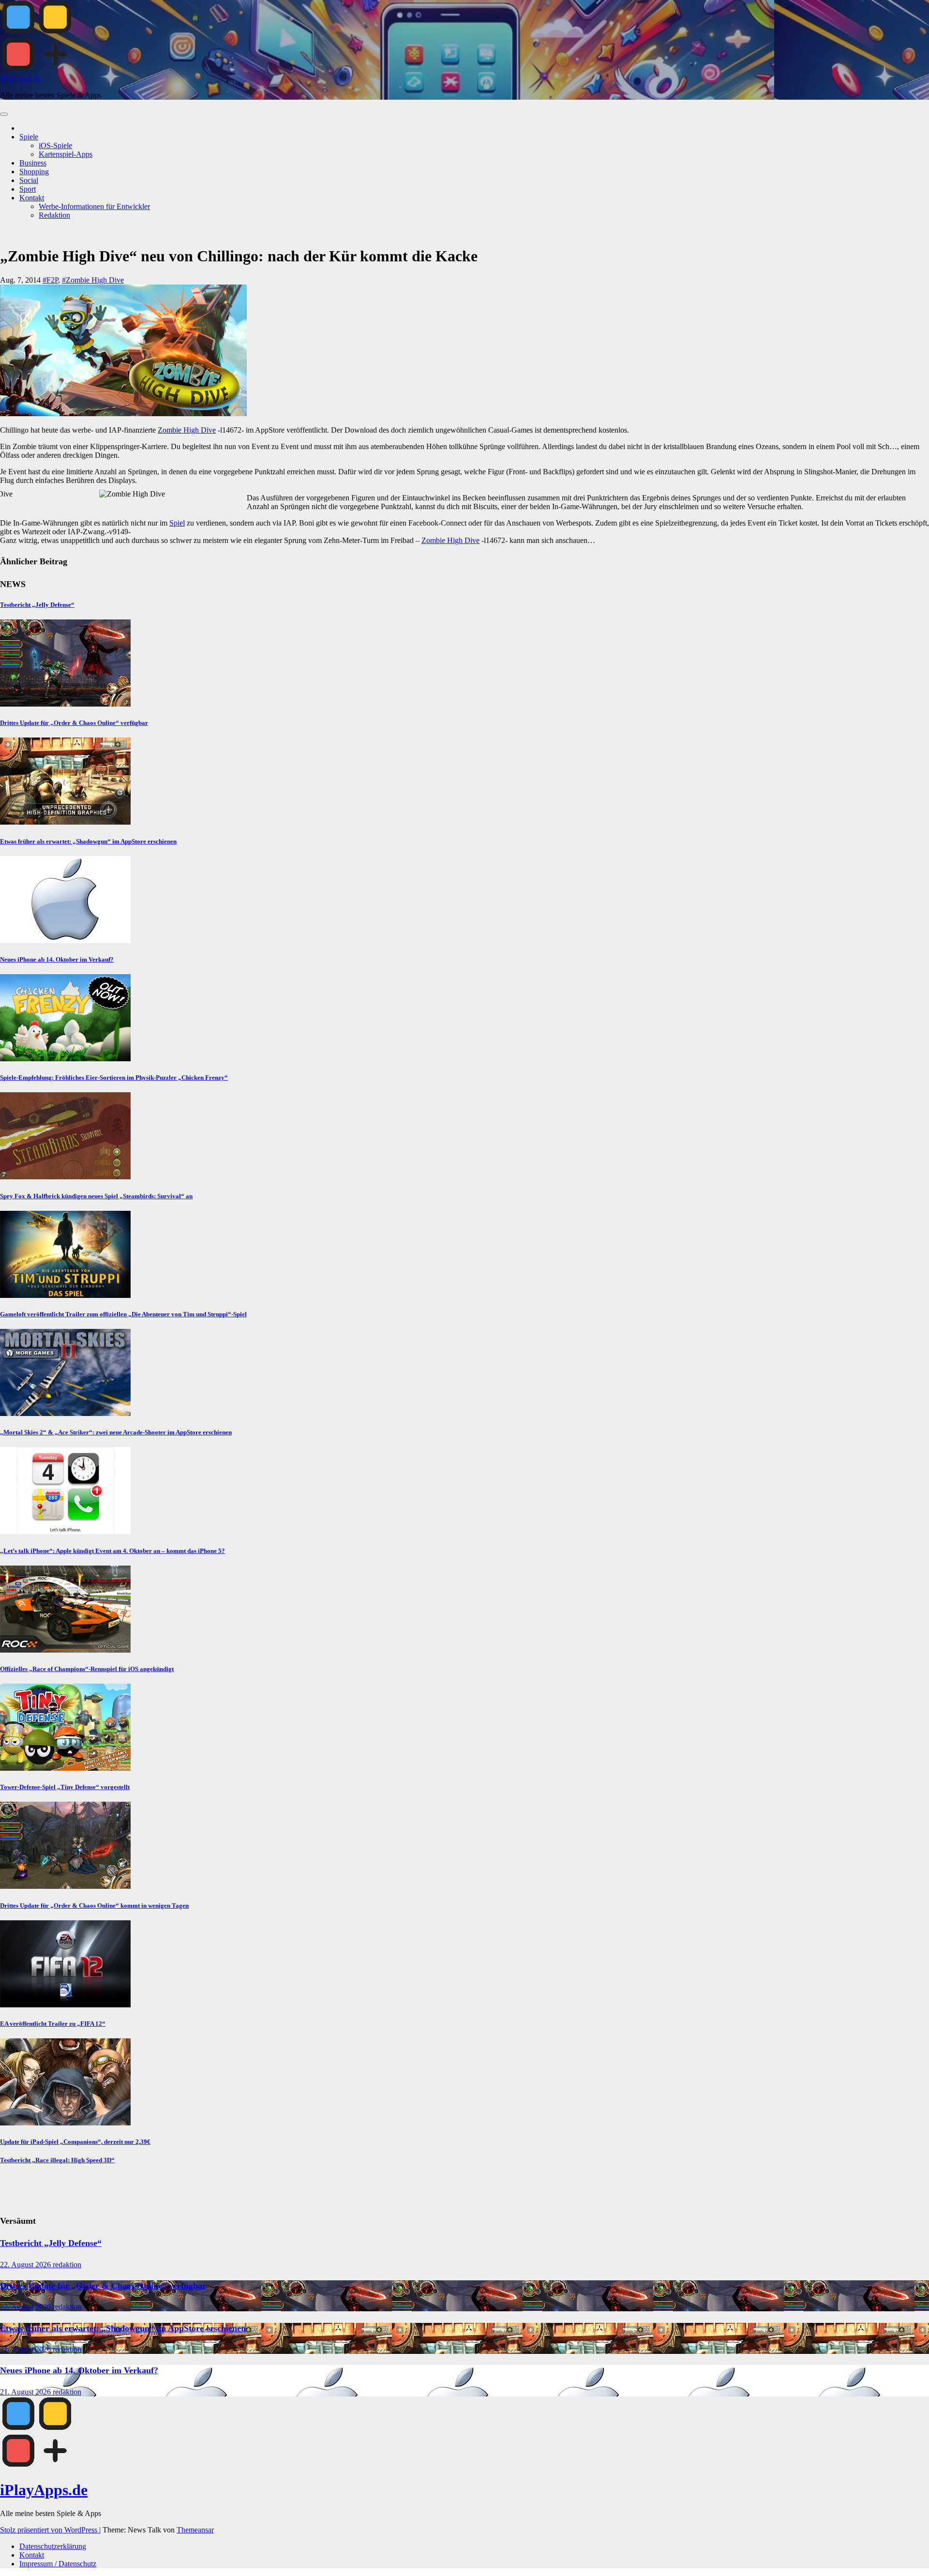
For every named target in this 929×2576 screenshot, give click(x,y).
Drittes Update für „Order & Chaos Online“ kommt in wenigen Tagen (94, 1906)
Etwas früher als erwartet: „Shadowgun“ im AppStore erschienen (88, 841)
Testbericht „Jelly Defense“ (37, 605)
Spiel (177, 523)
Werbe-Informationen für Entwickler (94, 206)
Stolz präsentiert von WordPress (50, 2530)
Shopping (34, 172)
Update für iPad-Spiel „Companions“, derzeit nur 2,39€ (75, 2142)
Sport (28, 189)
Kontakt (32, 198)
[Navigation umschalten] (4, 114)
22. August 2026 (26, 2265)
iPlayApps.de (21, 79)
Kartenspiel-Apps (66, 154)
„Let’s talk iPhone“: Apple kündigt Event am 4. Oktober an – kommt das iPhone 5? (112, 1551)
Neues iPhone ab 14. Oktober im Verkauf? (57, 959)
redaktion (67, 2265)
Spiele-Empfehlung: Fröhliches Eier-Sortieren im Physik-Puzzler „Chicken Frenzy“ (114, 1077)
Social (29, 180)
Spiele (29, 137)
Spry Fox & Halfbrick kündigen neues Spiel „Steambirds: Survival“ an (96, 1196)
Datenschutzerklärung (53, 2546)
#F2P (50, 280)
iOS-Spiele (55, 145)
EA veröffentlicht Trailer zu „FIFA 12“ (53, 2024)
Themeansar (195, 2530)
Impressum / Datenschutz (58, 2564)
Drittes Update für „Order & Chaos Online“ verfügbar (74, 723)
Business (33, 163)
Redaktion (54, 215)
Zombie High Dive (187, 430)
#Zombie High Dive (93, 280)
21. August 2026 (26, 2349)
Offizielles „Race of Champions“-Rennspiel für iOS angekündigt (87, 1669)
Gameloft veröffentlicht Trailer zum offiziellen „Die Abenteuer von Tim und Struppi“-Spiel (123, 1314)
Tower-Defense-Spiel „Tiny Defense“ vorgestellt (65, 1787)
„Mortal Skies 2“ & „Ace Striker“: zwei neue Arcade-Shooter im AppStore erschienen (116, 1432)
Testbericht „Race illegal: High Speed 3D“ (57, 2160)
